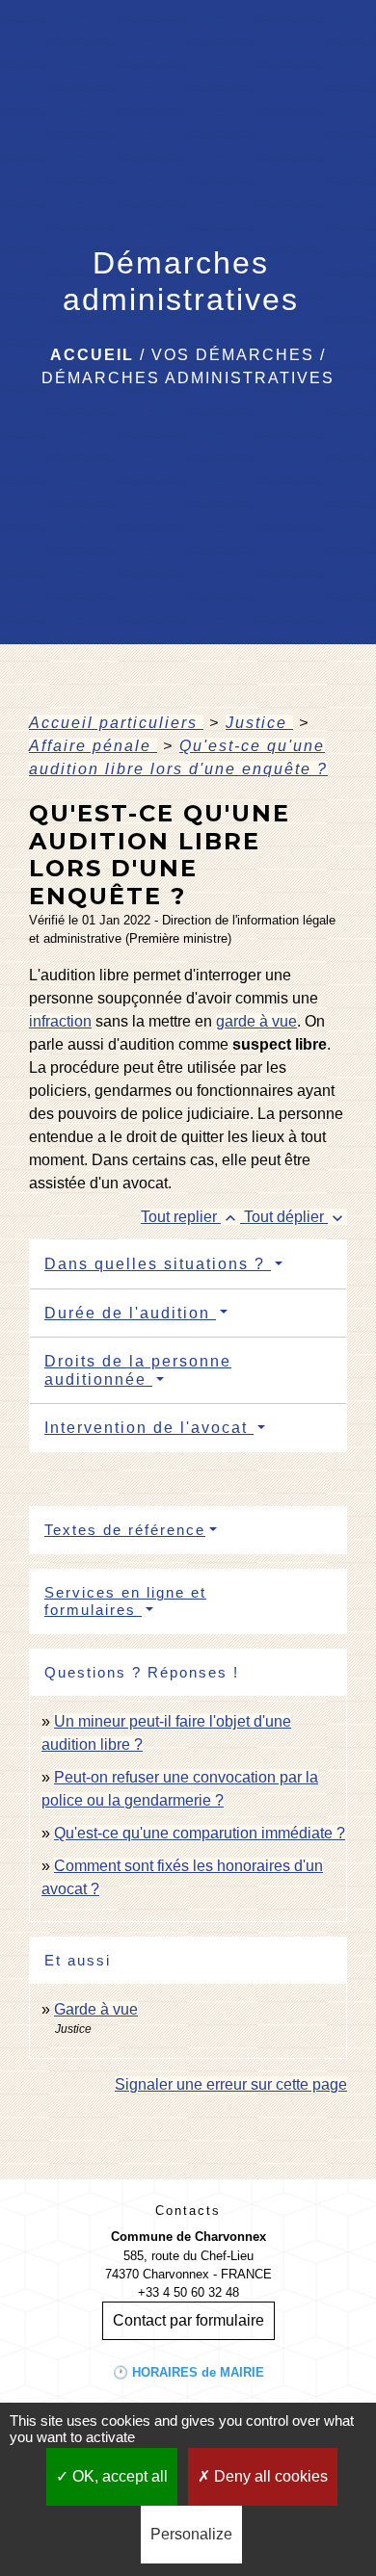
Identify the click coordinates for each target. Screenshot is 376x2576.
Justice (259, 723)
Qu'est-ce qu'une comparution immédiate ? (200, 1833)
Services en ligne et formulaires (125, 1601)
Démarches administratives (188, 378)
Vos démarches (233, 355)
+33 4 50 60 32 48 (188, 2292)
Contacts (188, 2211)
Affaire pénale (93, 746)
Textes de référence (125, 1530)
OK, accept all (118, 2476)
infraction (60, 1021)
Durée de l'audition (130, 1313)
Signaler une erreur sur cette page (231, 2084)
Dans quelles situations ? (158, 1264)
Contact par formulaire (188, 2320)
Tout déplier (295, 1217)
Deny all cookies (269, 2476)
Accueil (92, 355)
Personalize (191, 2534)
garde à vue (256, 1021)
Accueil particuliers (116, 723)
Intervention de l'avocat (149, 1428)
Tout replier (190, 1217)
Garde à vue (96, 2009)
